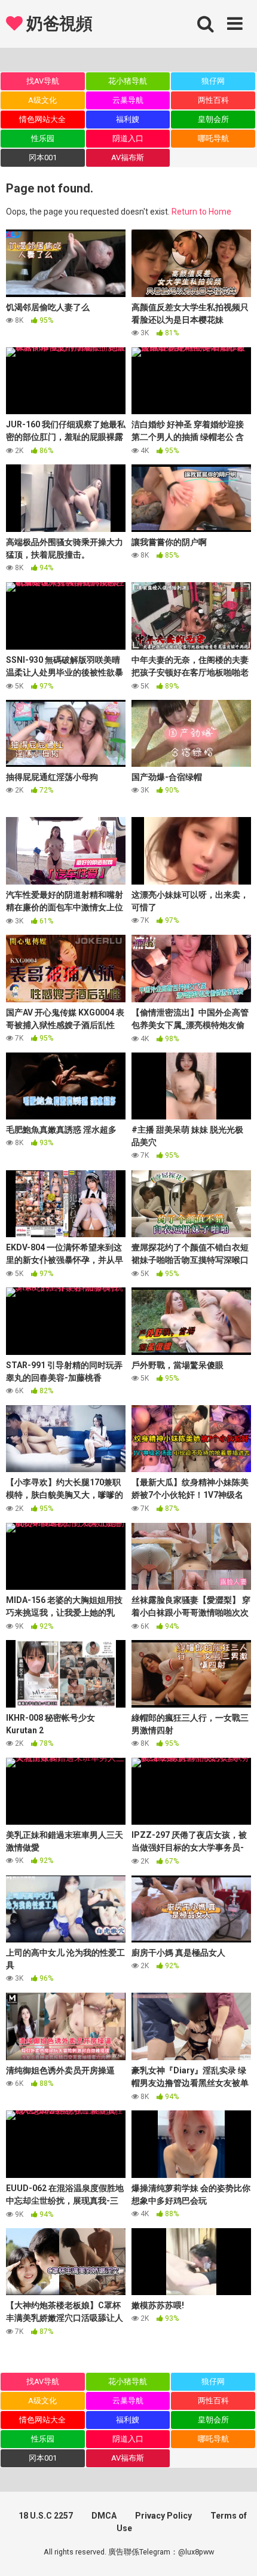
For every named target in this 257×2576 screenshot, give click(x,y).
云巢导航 (128, 100)
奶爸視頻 (57, 24)
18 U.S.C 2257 (46, 2516)
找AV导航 (43, 81)
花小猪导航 (128, 81)
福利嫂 (128, 119)
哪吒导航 (213, 138)
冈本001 (43, 157)
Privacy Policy (163, 2516)
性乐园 (43, 138)
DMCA (104, 2516)
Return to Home (201, 212)
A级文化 (42, 100)
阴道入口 (128, 138)
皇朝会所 (213, 119)
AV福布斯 (128, 157)
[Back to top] (235, 2552)
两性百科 (213, 100)
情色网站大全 (42, 119)
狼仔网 (213, 81)
